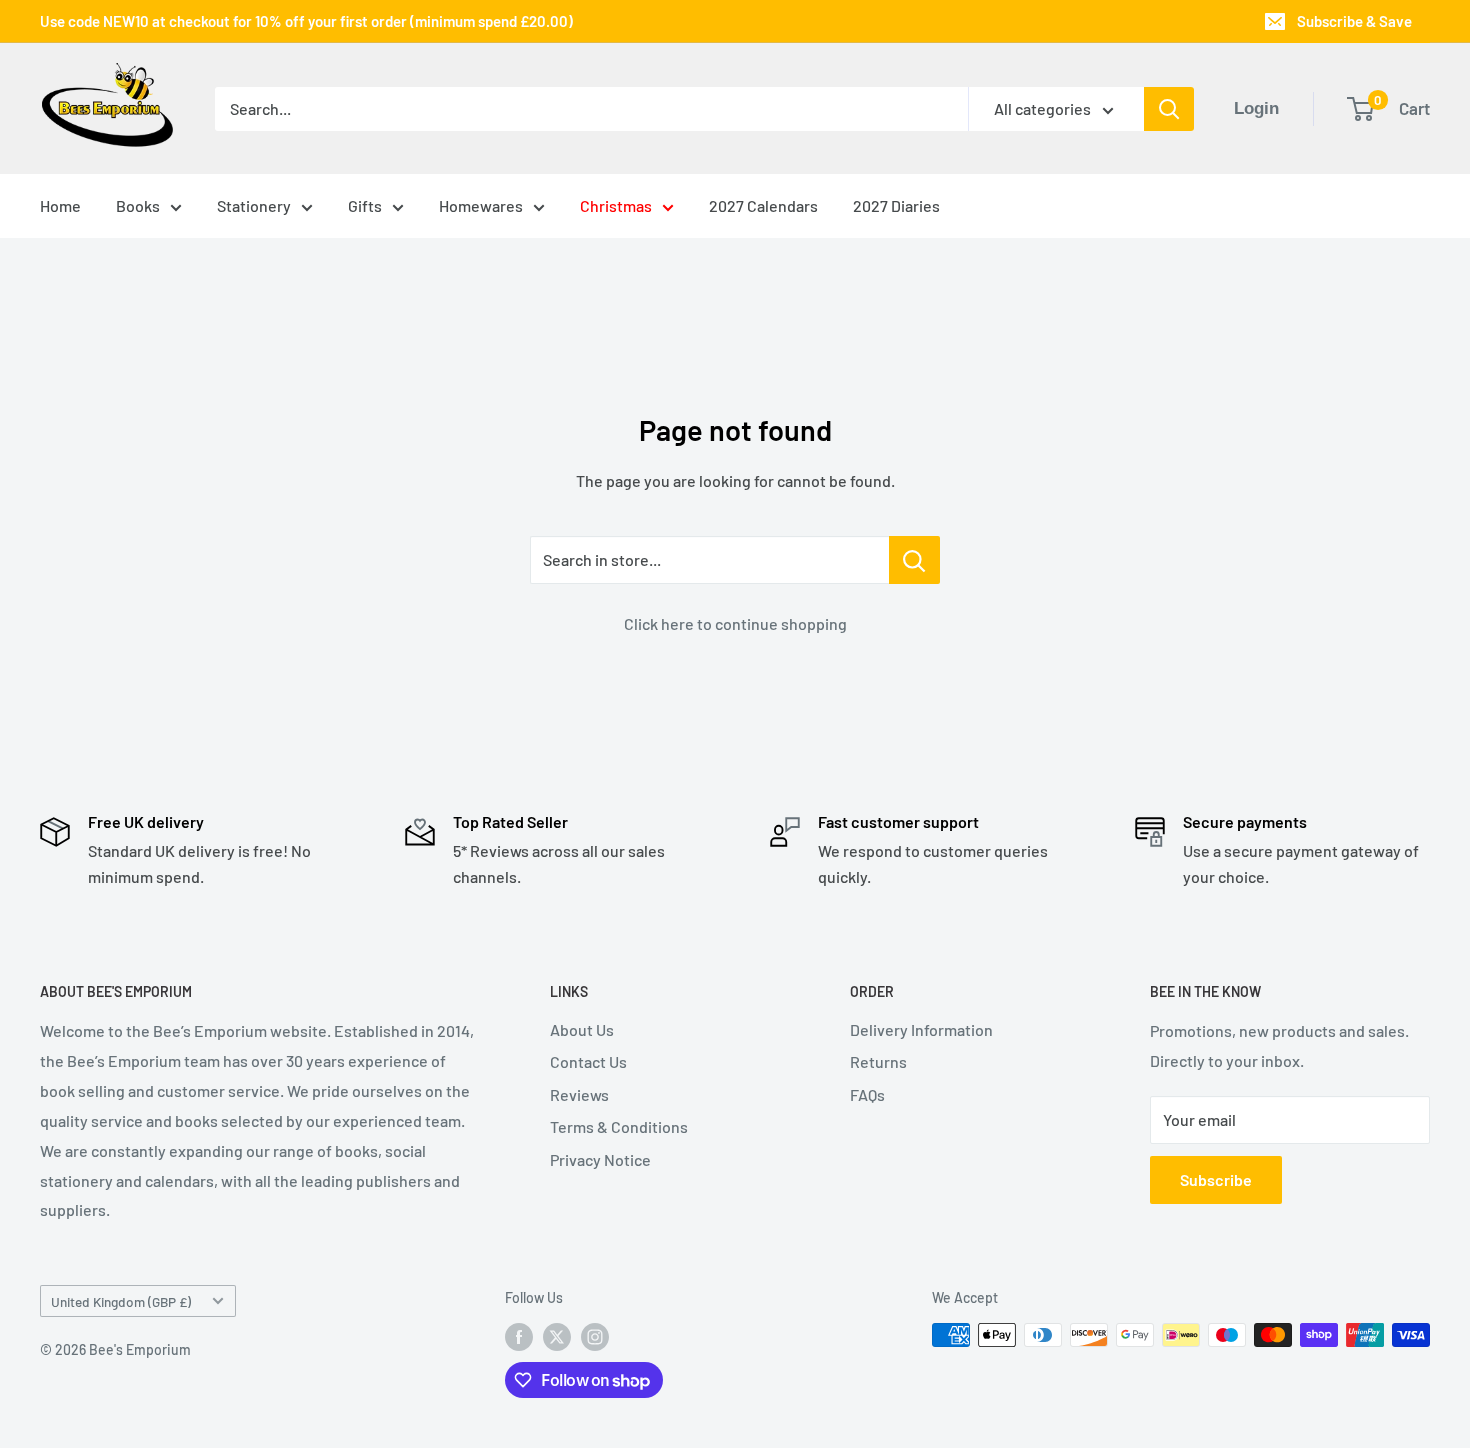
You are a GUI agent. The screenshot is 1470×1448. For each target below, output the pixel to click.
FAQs (867, 1094)
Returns (878, 1061)
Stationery (254, 205)
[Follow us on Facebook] (519, 1337)
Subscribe (1216, 1179)
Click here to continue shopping (735, 623)
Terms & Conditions (619, 1126)
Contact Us (588, 1061)
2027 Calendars (763, 205)
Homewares (481, 205)
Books (138, 205)
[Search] (1169, 109)
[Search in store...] (914, 560)
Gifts (365, 205)
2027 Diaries (896, 205)
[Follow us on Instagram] (595, 1337)
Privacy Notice (600, 1159)
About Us (582, 1029)
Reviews (579, 1094)
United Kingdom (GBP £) (121, 1301)
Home (60, 205)
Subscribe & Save (1354, 21)
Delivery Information (921, 1029)
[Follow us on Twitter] (557, 1337)
